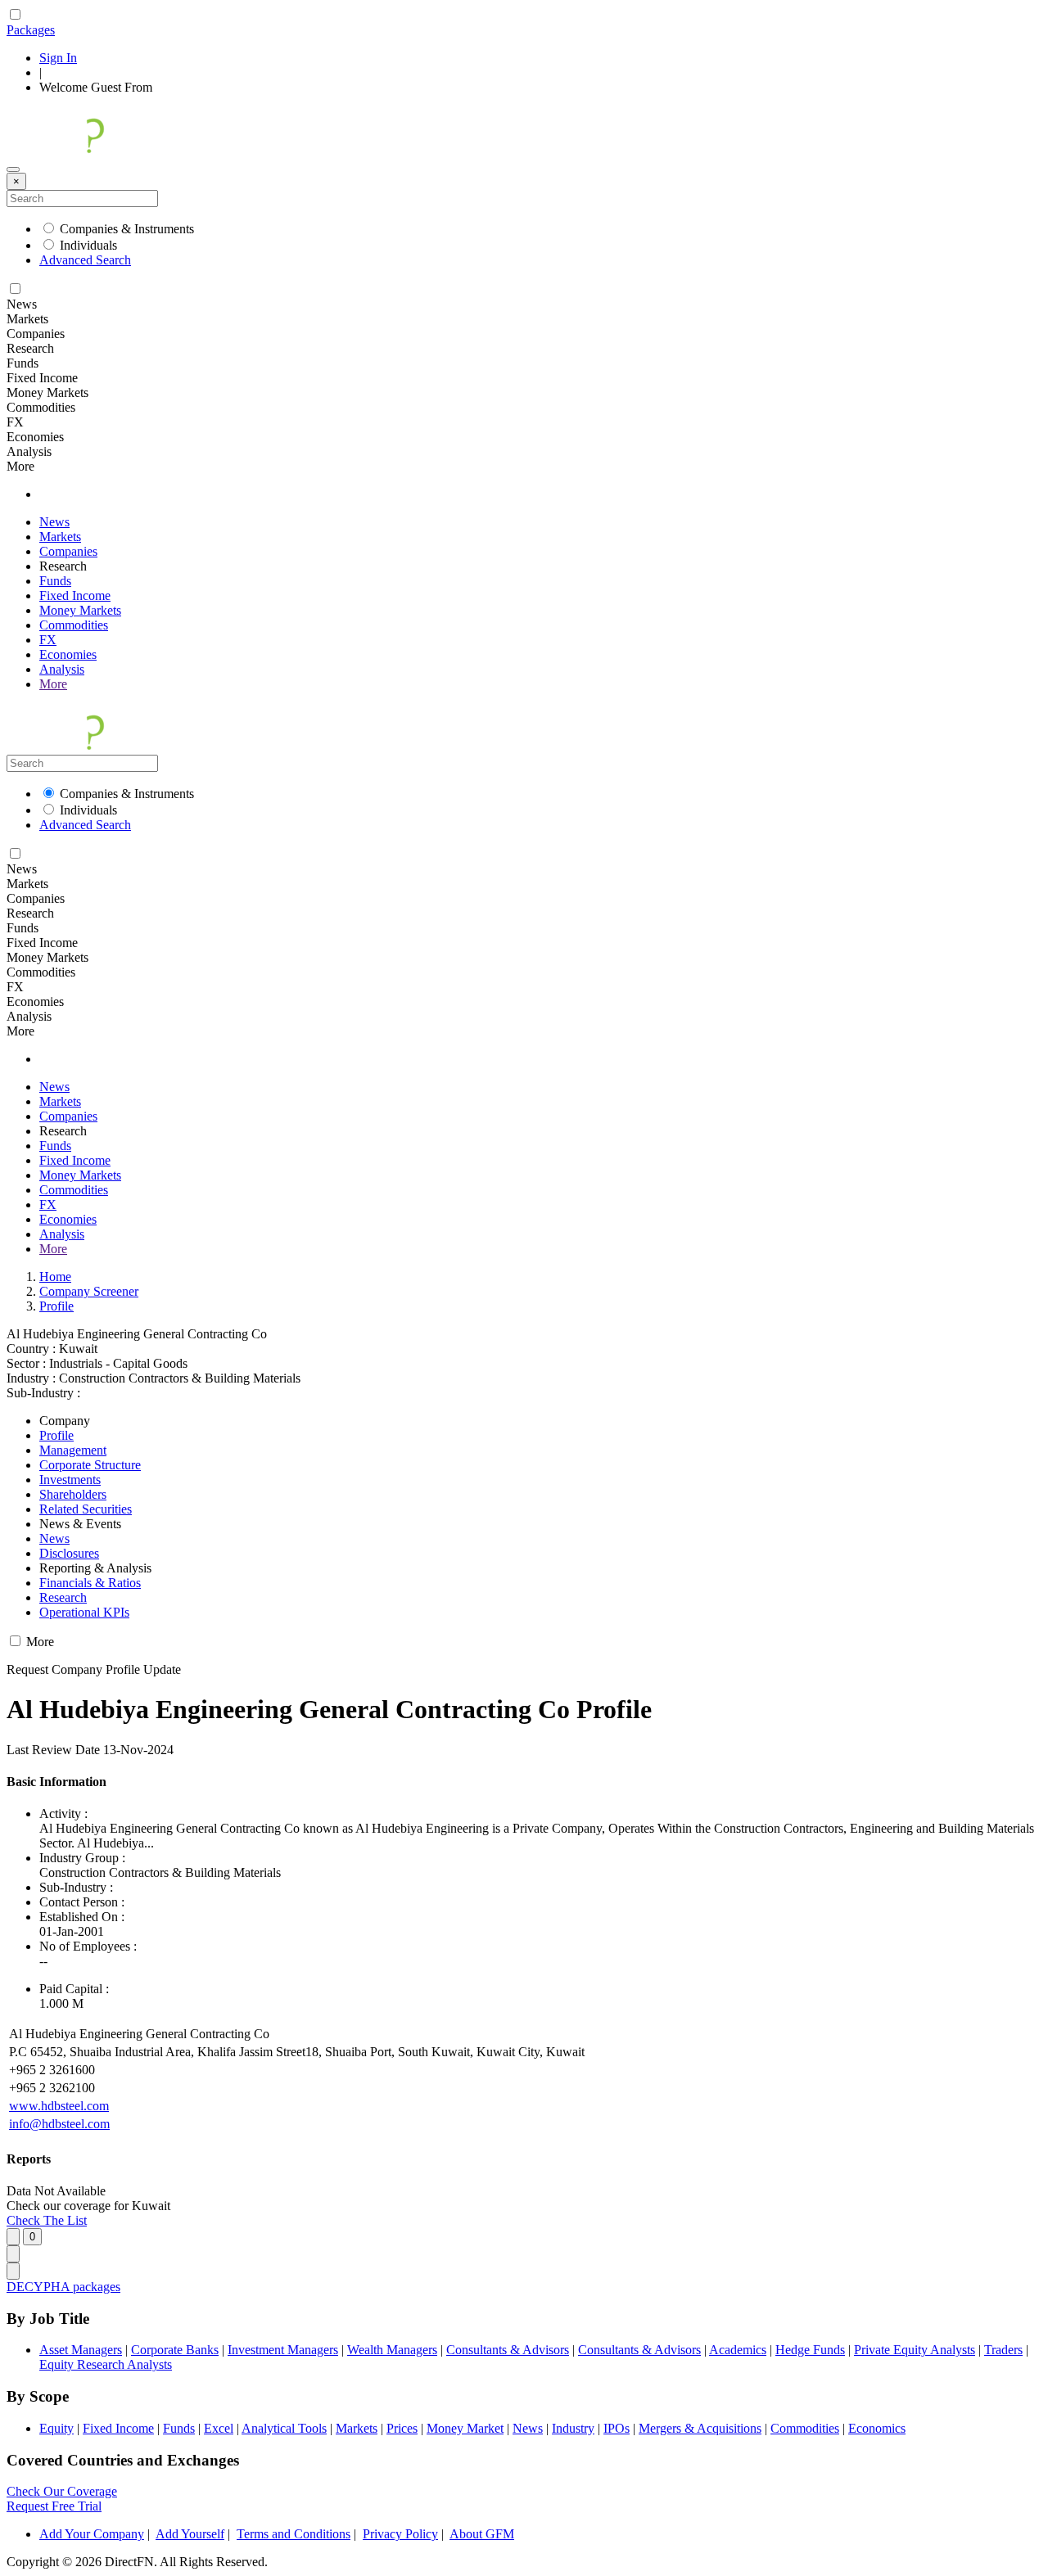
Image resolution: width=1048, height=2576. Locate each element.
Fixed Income (75, 596)
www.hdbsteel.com (59, 2106)
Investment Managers (283, 2350)
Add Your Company (92, 2534)
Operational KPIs (84, 1612)
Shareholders (73, 1494)
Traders (1003, 2350)
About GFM (482, 2534)
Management (73, 1450)
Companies (68, 551)
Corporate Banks (175, 2350)
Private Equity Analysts (915, 2350)
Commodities (74, 625)
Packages (31, 30)
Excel (219, 2428)
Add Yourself (190, 2534)
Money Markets (80, 610)
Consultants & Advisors (508, 2350)
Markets (60, 537)
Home (55, 1277)
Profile (56, 1306)
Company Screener (89, 1291)
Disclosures (69, 1553)
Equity (56, 2428)
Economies (68, 654)
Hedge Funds (810, 2350)
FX (48, 640)
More (53, 684)
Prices (402, 2428)
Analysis (62, 669)
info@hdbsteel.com (59, 2124)
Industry (573, 2428)
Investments (70, 1480)
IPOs (617, 2428)
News (54, 522)
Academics (738, 2350)
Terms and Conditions (294, 2534)
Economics (877, 2428)
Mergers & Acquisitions (700, 2428)
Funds (55, 581)
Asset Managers (81, 2350)
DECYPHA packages (63, 2287)
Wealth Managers (392, 2350)
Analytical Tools (284, 2428)
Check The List (47, 2220)
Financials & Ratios (90, 1583)
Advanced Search (85, 260)
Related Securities (86, 1509)
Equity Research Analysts (106, 2364)
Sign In (58, 58)
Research (63, 1597)
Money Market (465, 2428)
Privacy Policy (400, 2534)
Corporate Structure (90, 1465)
